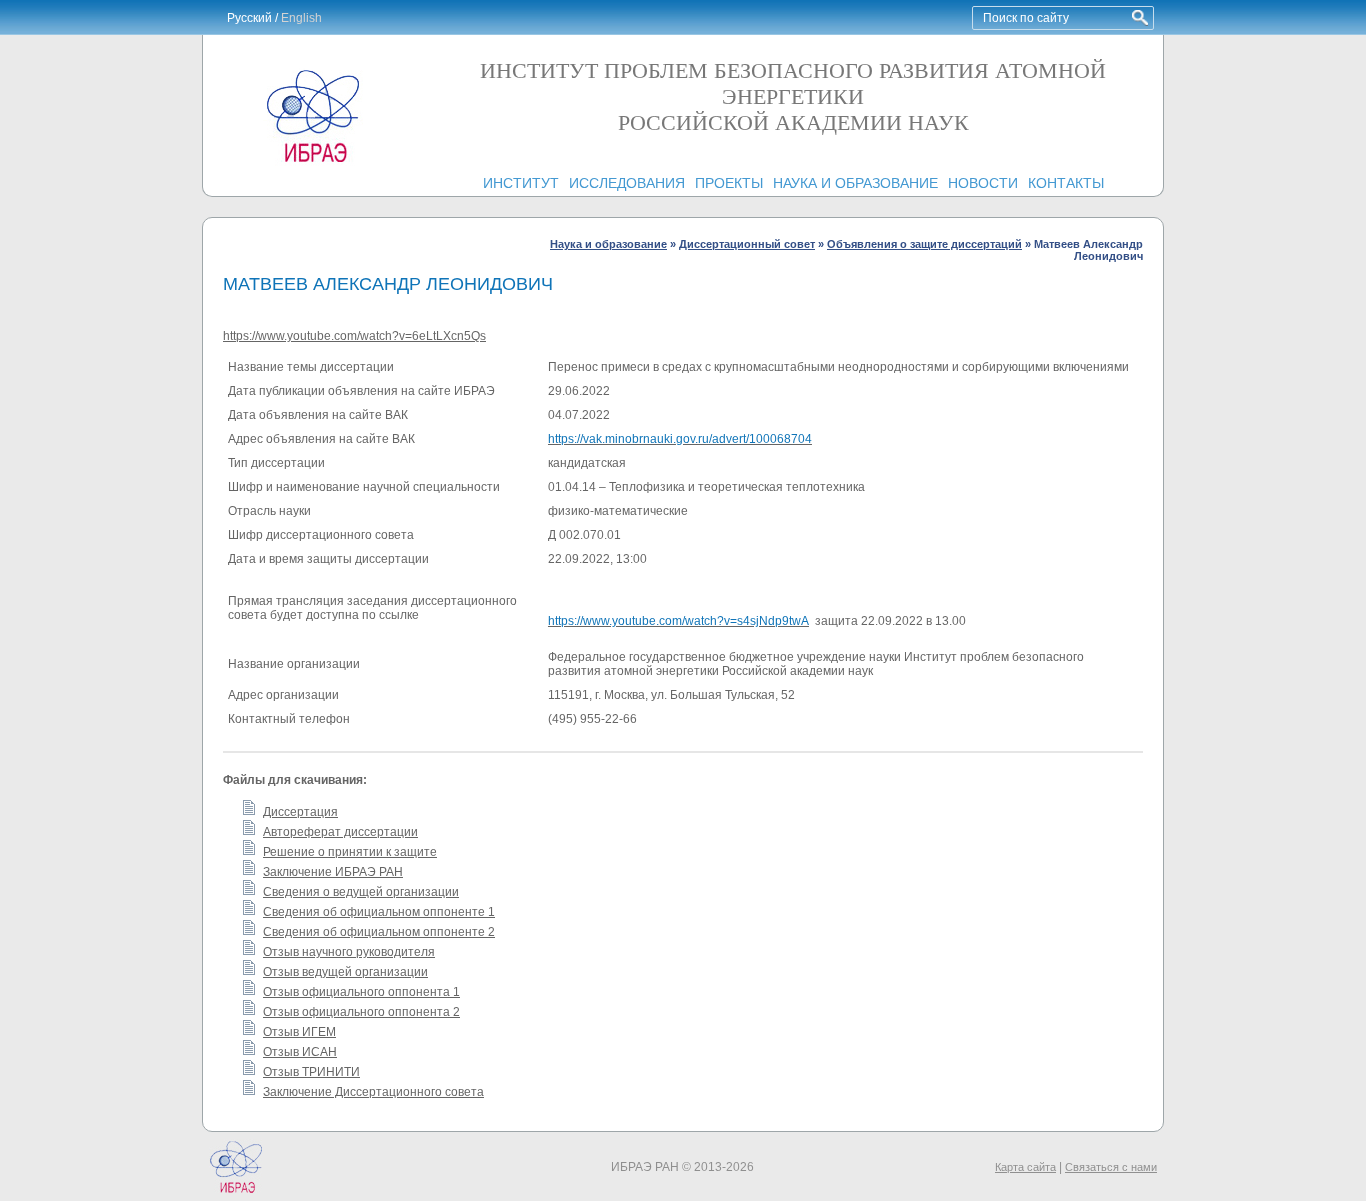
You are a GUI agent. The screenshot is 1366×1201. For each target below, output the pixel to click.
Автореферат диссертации (340, 832)
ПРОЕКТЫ (729, 183)
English (301, 18)
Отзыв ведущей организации (345, 972)
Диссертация (300, 812)
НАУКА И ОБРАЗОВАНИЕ (855, 183)
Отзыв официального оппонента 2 (361, 1012)
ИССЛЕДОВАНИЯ (627, 183)
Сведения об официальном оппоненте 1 (379, 912)
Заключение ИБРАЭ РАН (333, 872)
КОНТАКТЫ (1066, 183)
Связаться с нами (1111, 1167)
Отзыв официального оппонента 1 (361, 992)
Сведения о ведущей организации (361, 892)
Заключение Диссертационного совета (373, 1092)
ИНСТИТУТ (521, 183)
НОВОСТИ (983, 183)
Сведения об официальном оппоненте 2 (379, 932)
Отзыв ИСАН (300, 1052)
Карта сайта (1025, 1167)
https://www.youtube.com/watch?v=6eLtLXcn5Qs (354, 336)
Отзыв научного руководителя (349, 952)
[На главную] (313, 162)
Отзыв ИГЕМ (299, 1032)
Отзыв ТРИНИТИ (311, 1072)
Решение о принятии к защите (350, 852)
